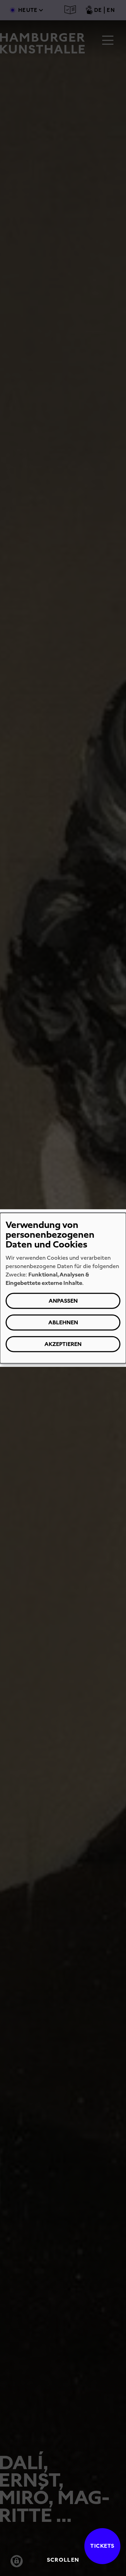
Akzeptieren (63, 1344)
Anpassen (63, 1300)
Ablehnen (63, 1322)
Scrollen (63, 2560)
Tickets (102, 2546)
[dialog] (63, 1288)
